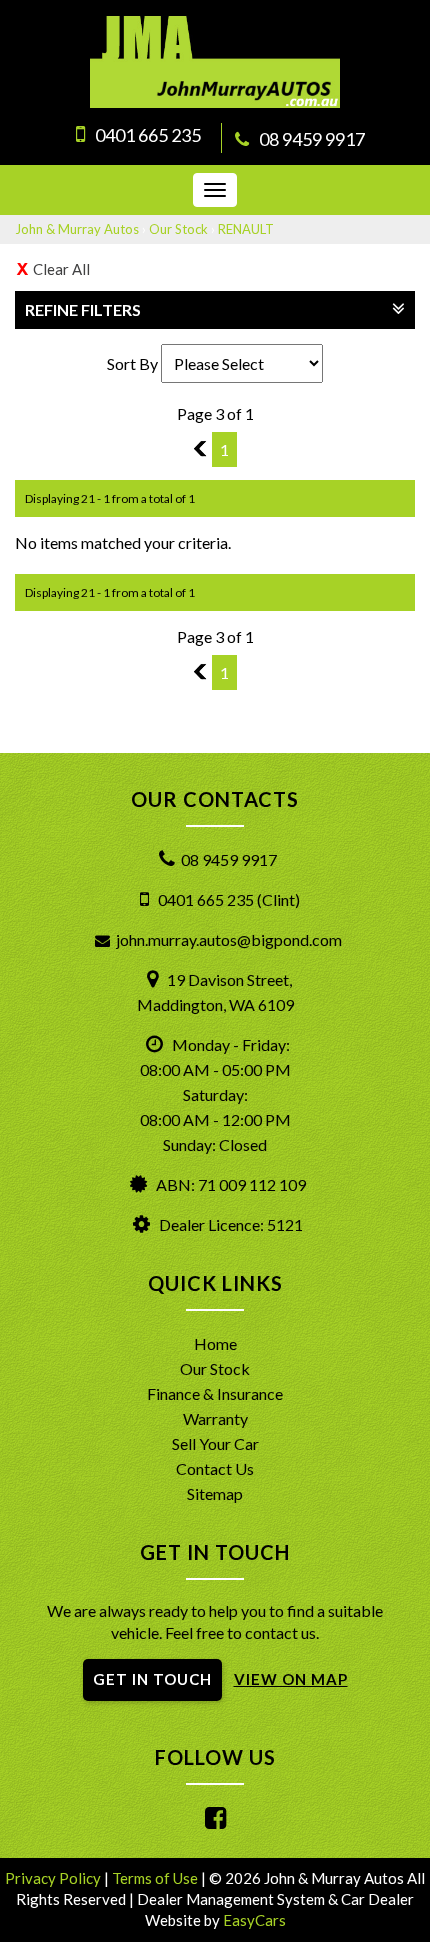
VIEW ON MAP (291, 1679)
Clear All (61, 269)
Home (215, 1343)
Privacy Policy (54, 1878)
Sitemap (215, 1493)
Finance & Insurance (215, 1393)
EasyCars (254, 1920)
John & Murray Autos (77, 229)
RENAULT (246, 229)
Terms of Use (156, 1878)
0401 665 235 (148, 135)
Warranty (215, 1418)
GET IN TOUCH (152, 1679)
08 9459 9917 (312, 139)
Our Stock (178, 229)
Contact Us (215, 1468)
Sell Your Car (215, 1443)
